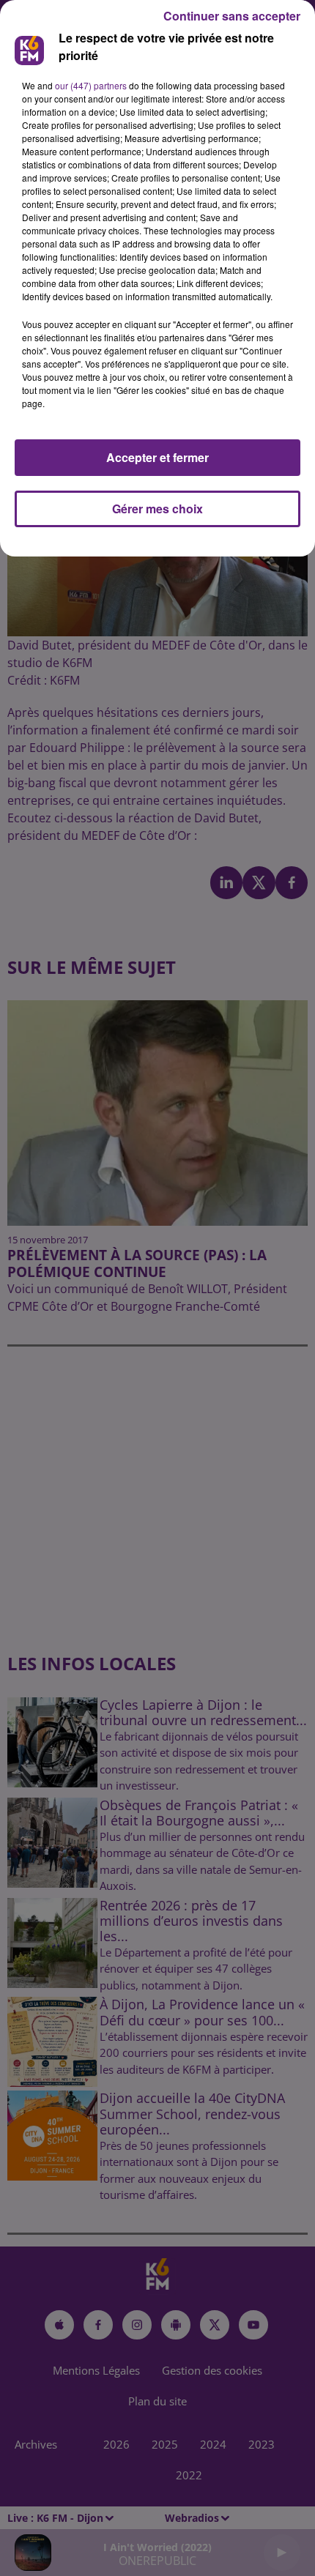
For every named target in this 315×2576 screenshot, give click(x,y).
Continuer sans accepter (232, 16)
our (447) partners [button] (91, 85)
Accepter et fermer (157, 457)
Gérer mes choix (157, 509)
